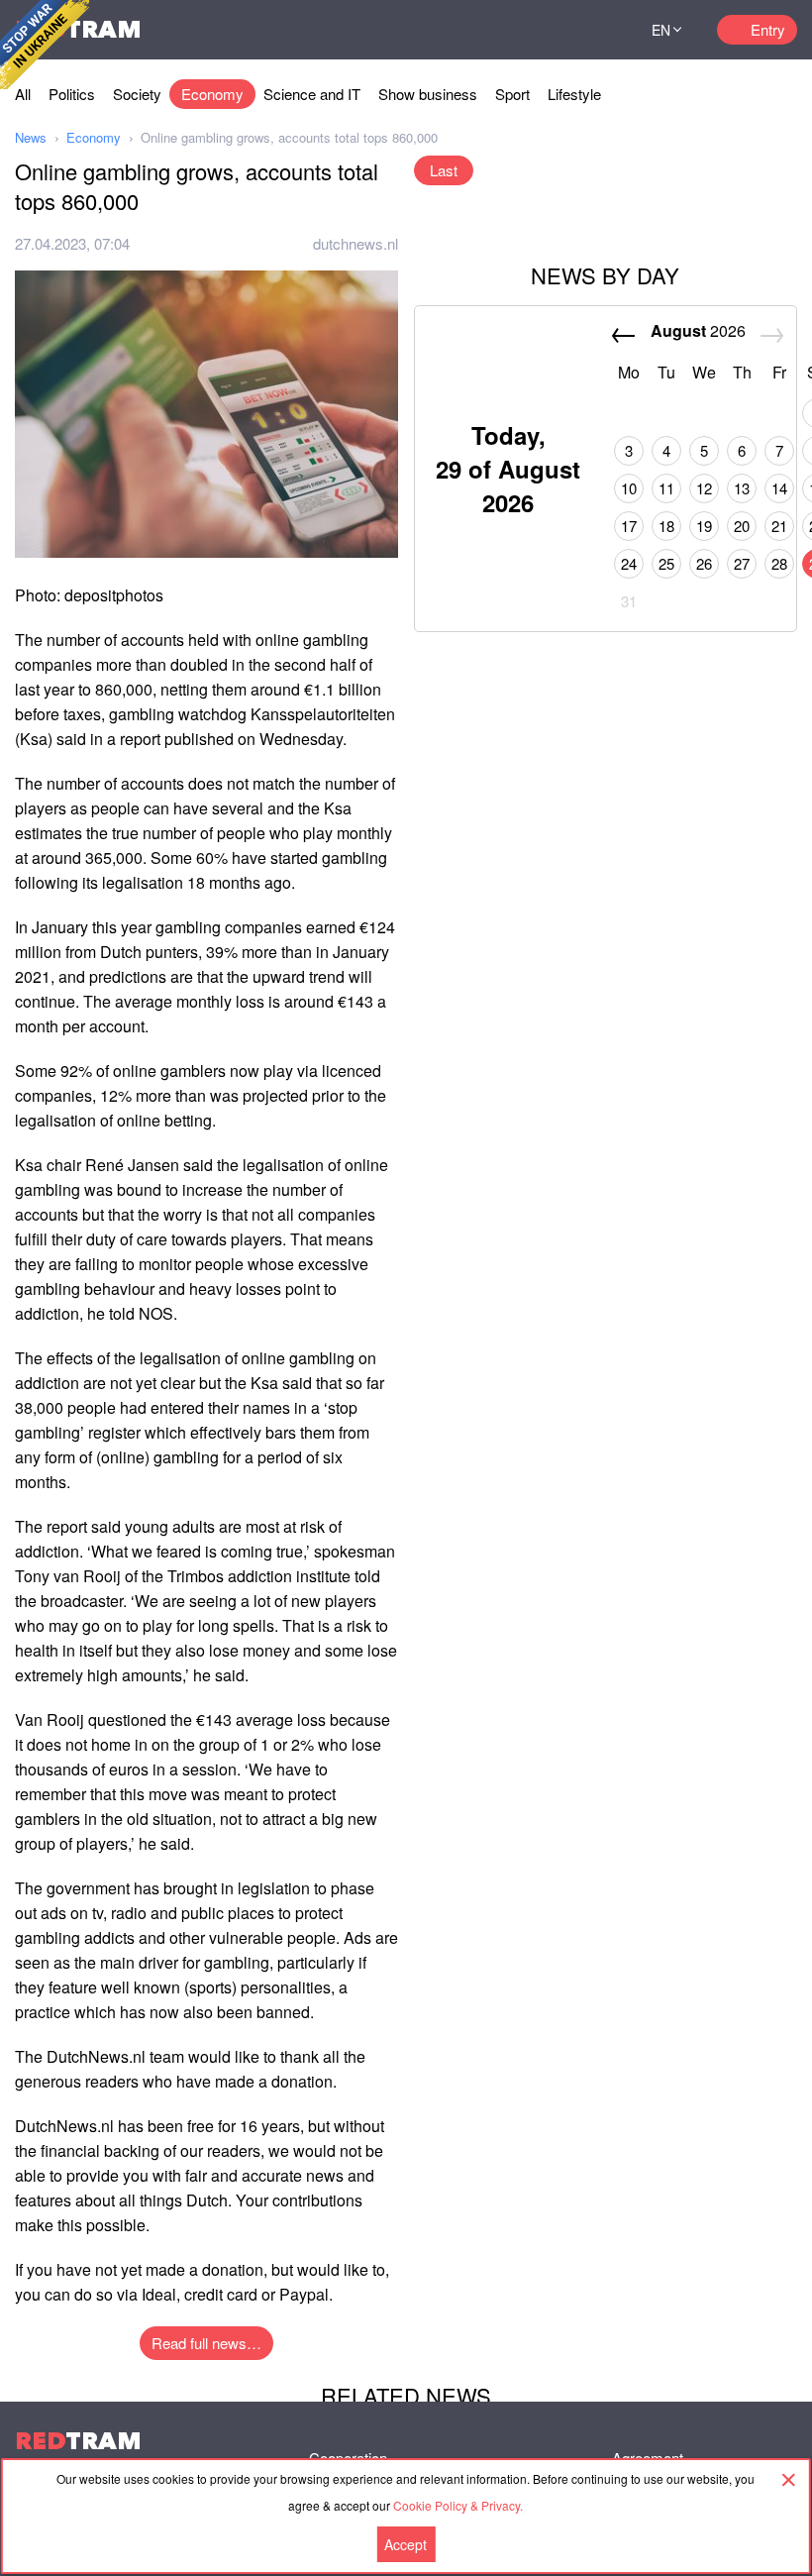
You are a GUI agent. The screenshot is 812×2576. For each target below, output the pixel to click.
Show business (428, 94)
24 (629, 563)
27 (742, 563)
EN (661, 30)
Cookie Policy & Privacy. (458, 2505)
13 (742, 488)
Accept (406, 2544)
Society (137, 94)
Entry (768, 29)
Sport (512, 94)
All (23, 94)
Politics (72, 94)
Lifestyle (574, 94)
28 (779, 563)
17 (629, 526)
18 (666, 526)
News (31, 137)
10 (629, 488)
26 (704, 563)
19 (704, 526)
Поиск (593, 30)
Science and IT (312, 94)
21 (779, 526)
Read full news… (206, 2343)
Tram (78, 2441)
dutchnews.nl (355, 243)
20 (742, 526)
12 (704, 488)
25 (666, 563)
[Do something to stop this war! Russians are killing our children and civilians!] (45, 45)
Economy (212, 94)
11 (666, 488)
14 (779, 488)
